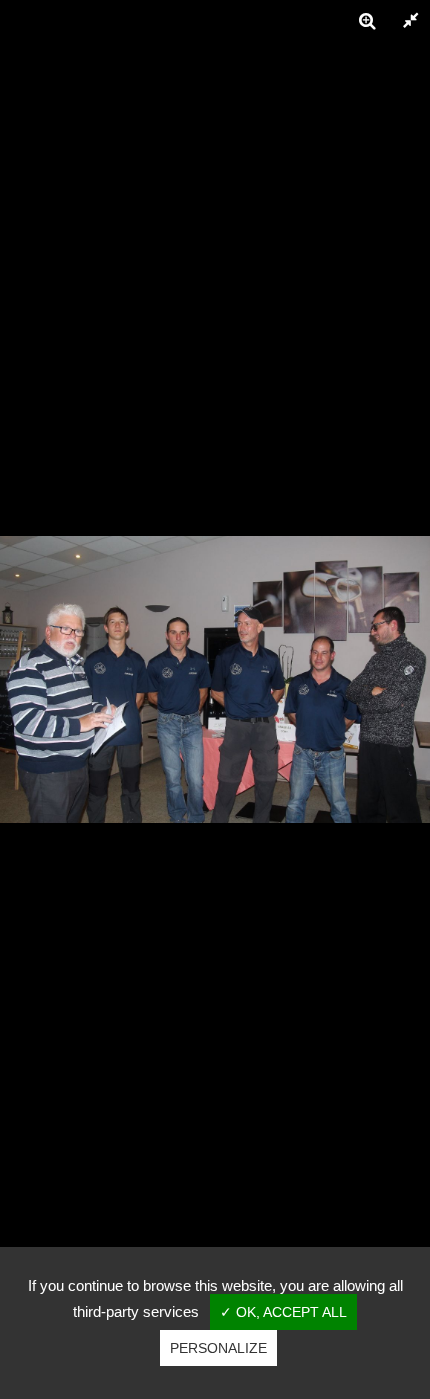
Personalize (218, 1348)
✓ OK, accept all (283, 1312)
